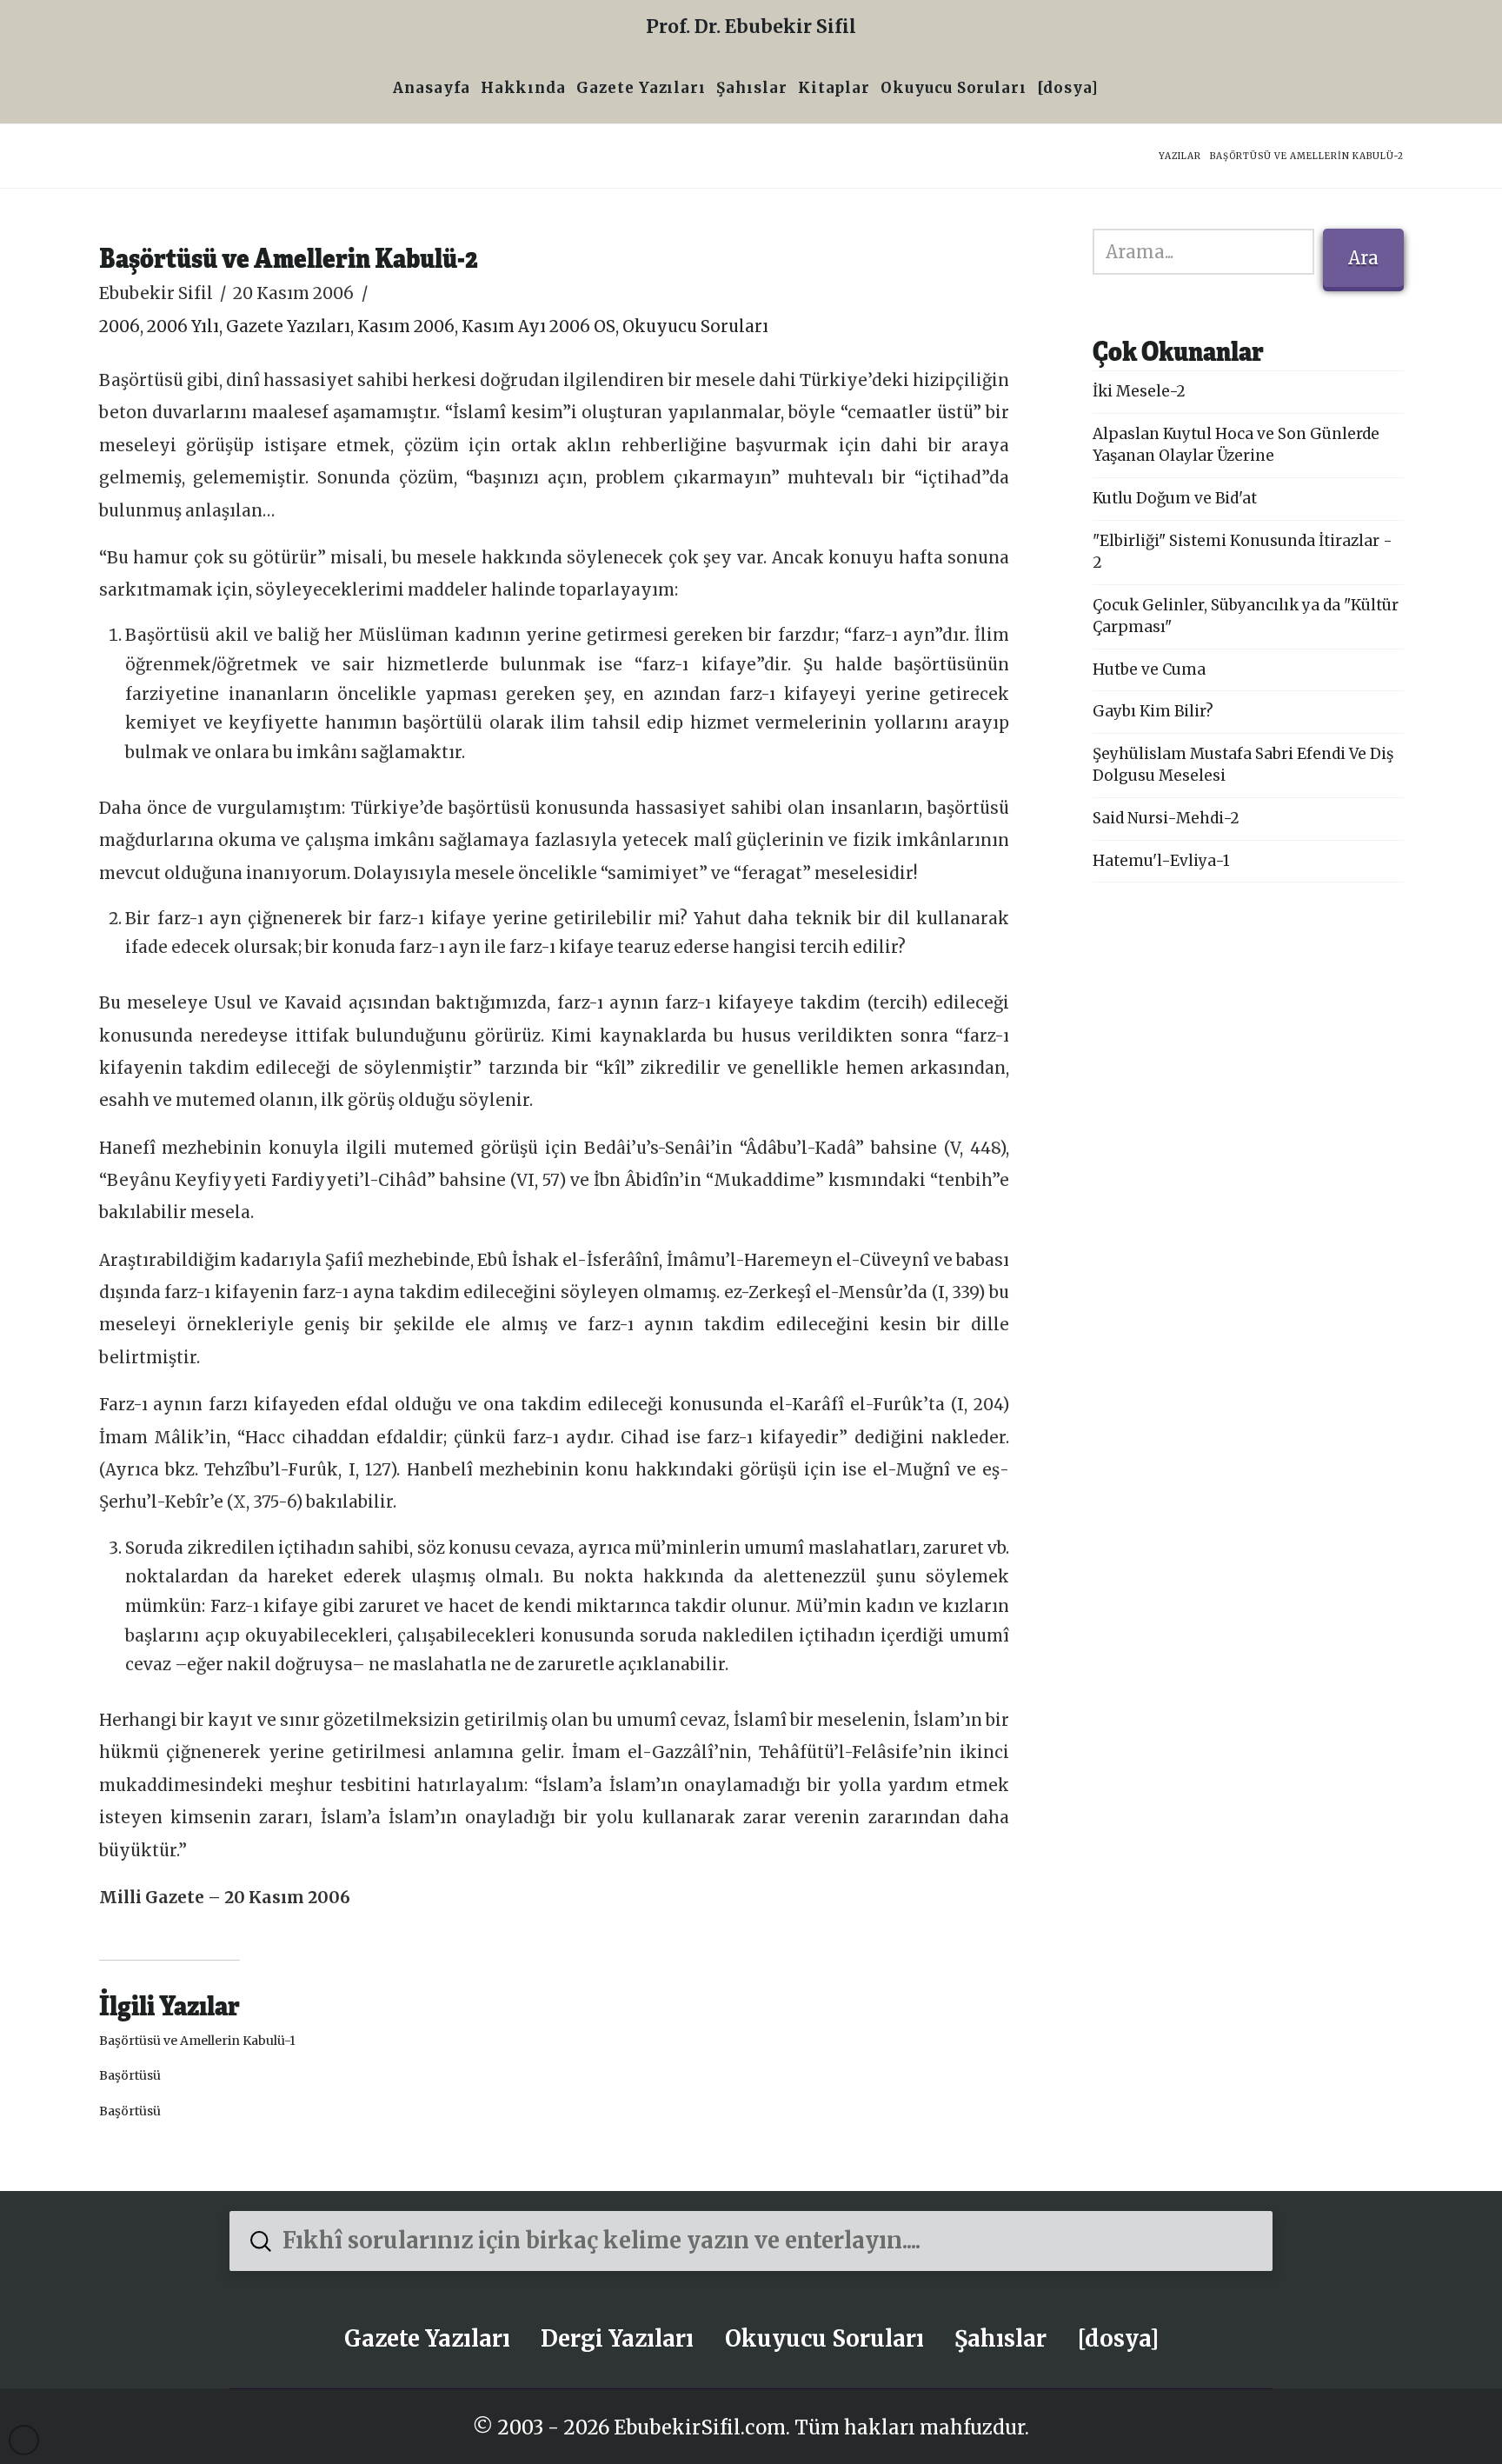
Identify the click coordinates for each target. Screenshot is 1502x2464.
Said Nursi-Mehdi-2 (1166, 818)
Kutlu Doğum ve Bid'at (1175, 498)
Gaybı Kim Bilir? (1153, 711)
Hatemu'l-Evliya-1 (1161, 861)
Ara (1363, 258)
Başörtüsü (130, 2075)
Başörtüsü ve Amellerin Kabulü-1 (197, 2041)
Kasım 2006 (406, 326)
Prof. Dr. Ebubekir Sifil (751, 27)
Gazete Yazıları (288, 326)
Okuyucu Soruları (695, 326)
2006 (120, 326)
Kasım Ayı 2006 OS (538, 326)
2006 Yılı (183, 326)
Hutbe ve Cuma (1149, 669)
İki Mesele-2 (1139, 391)
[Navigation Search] (1109, 90)
